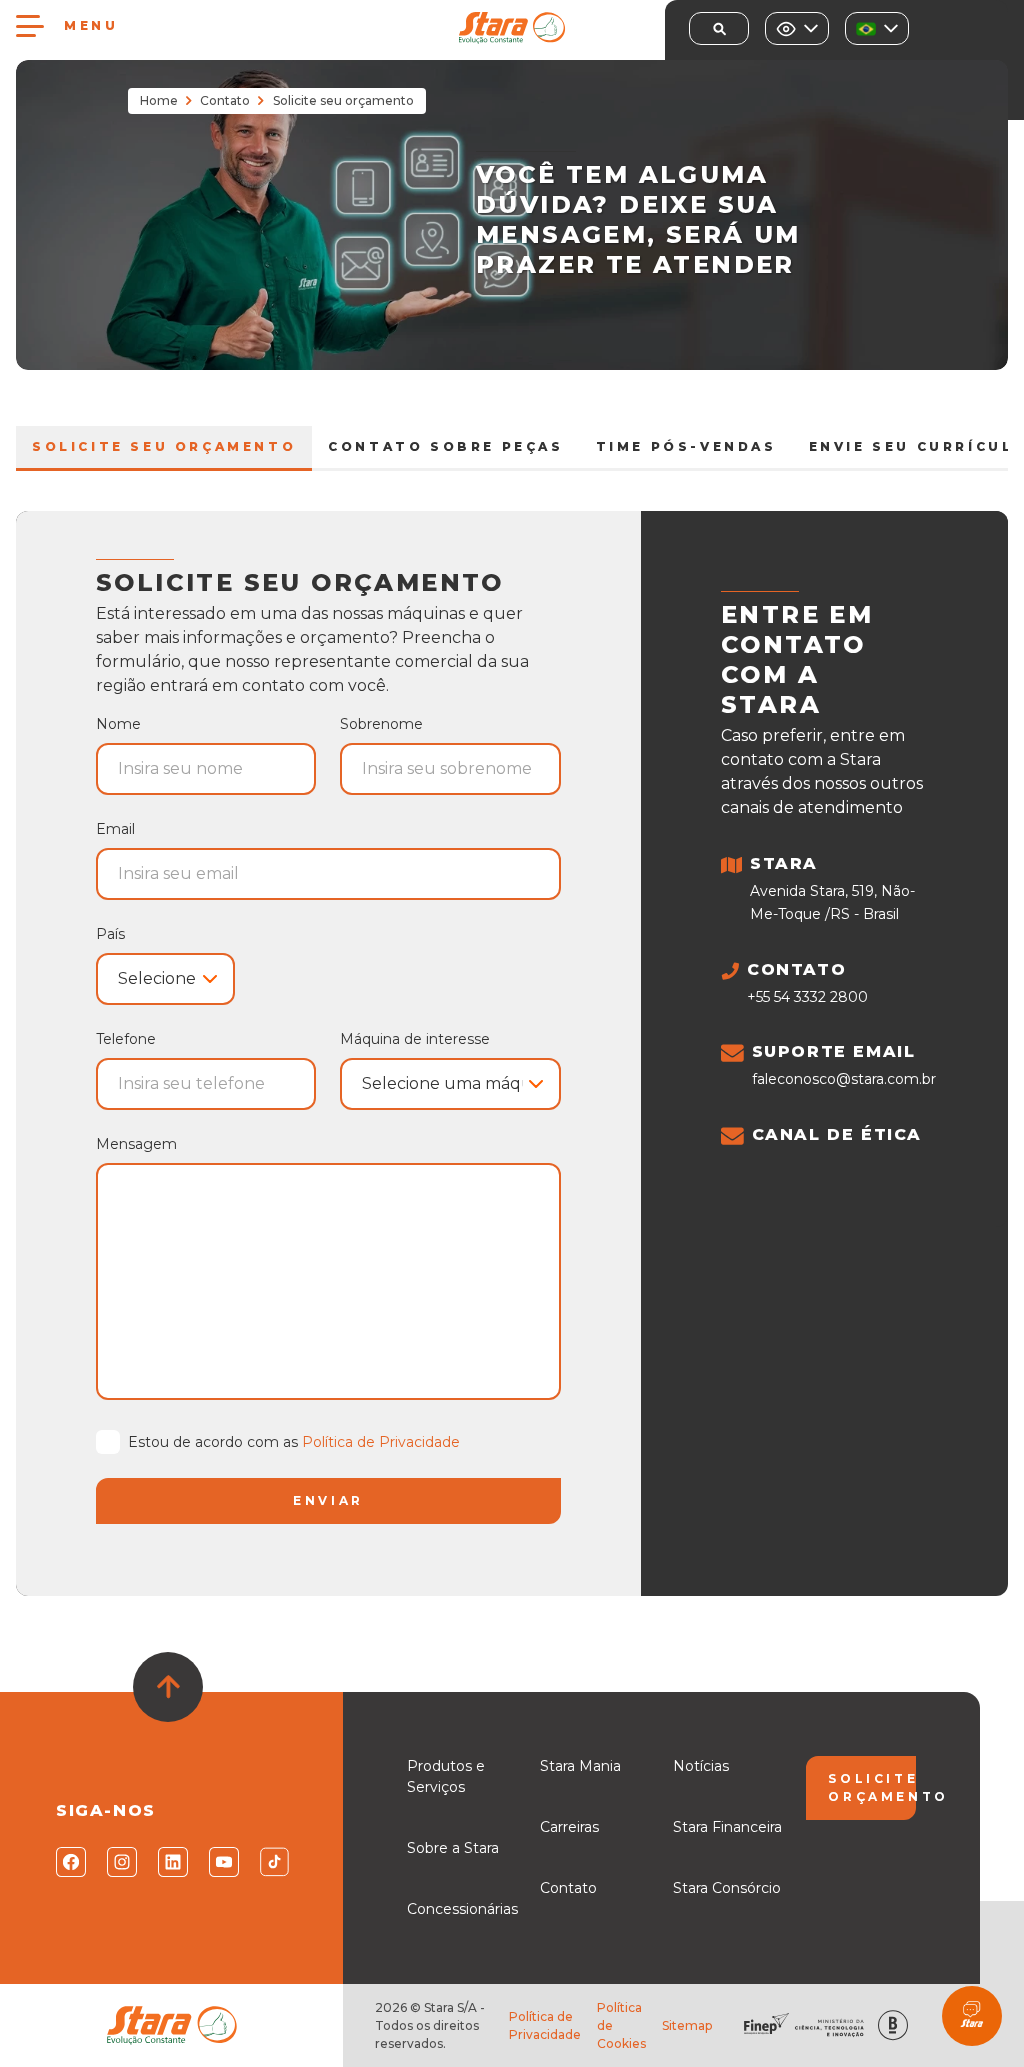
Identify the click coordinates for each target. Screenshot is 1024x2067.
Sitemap (687, 2025)
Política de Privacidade (381, 1442)
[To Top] (168, 1687)
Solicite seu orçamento (164, 446)
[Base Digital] (893, 2025)
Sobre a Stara (453, 1848)
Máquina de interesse (415, 1039)
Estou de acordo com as (294, 1442)
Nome (118, 724)
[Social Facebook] (69, 1862)
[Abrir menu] (30, 26)
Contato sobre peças (445, 446)
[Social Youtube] (222, 1862)
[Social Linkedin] (171, 1862)
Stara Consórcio (727, 1888)
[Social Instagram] (120, 1862)
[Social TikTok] (273, 1862)
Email (115, 829)
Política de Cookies (621, 2025)
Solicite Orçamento (871, 1787)
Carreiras (569, 1827)
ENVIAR (328, 1500)
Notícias (701, 1766)
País (110, 934)
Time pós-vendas (686, 446)
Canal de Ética (837, 1134)
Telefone (126, 1039)
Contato (225, 100)
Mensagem (136, 1144)
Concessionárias (462, 1909)
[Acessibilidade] (797, 28)
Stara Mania (580, 1766)
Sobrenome (381, 724)
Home (159, 100)
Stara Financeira (727, 1827)
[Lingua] (877, 28)
